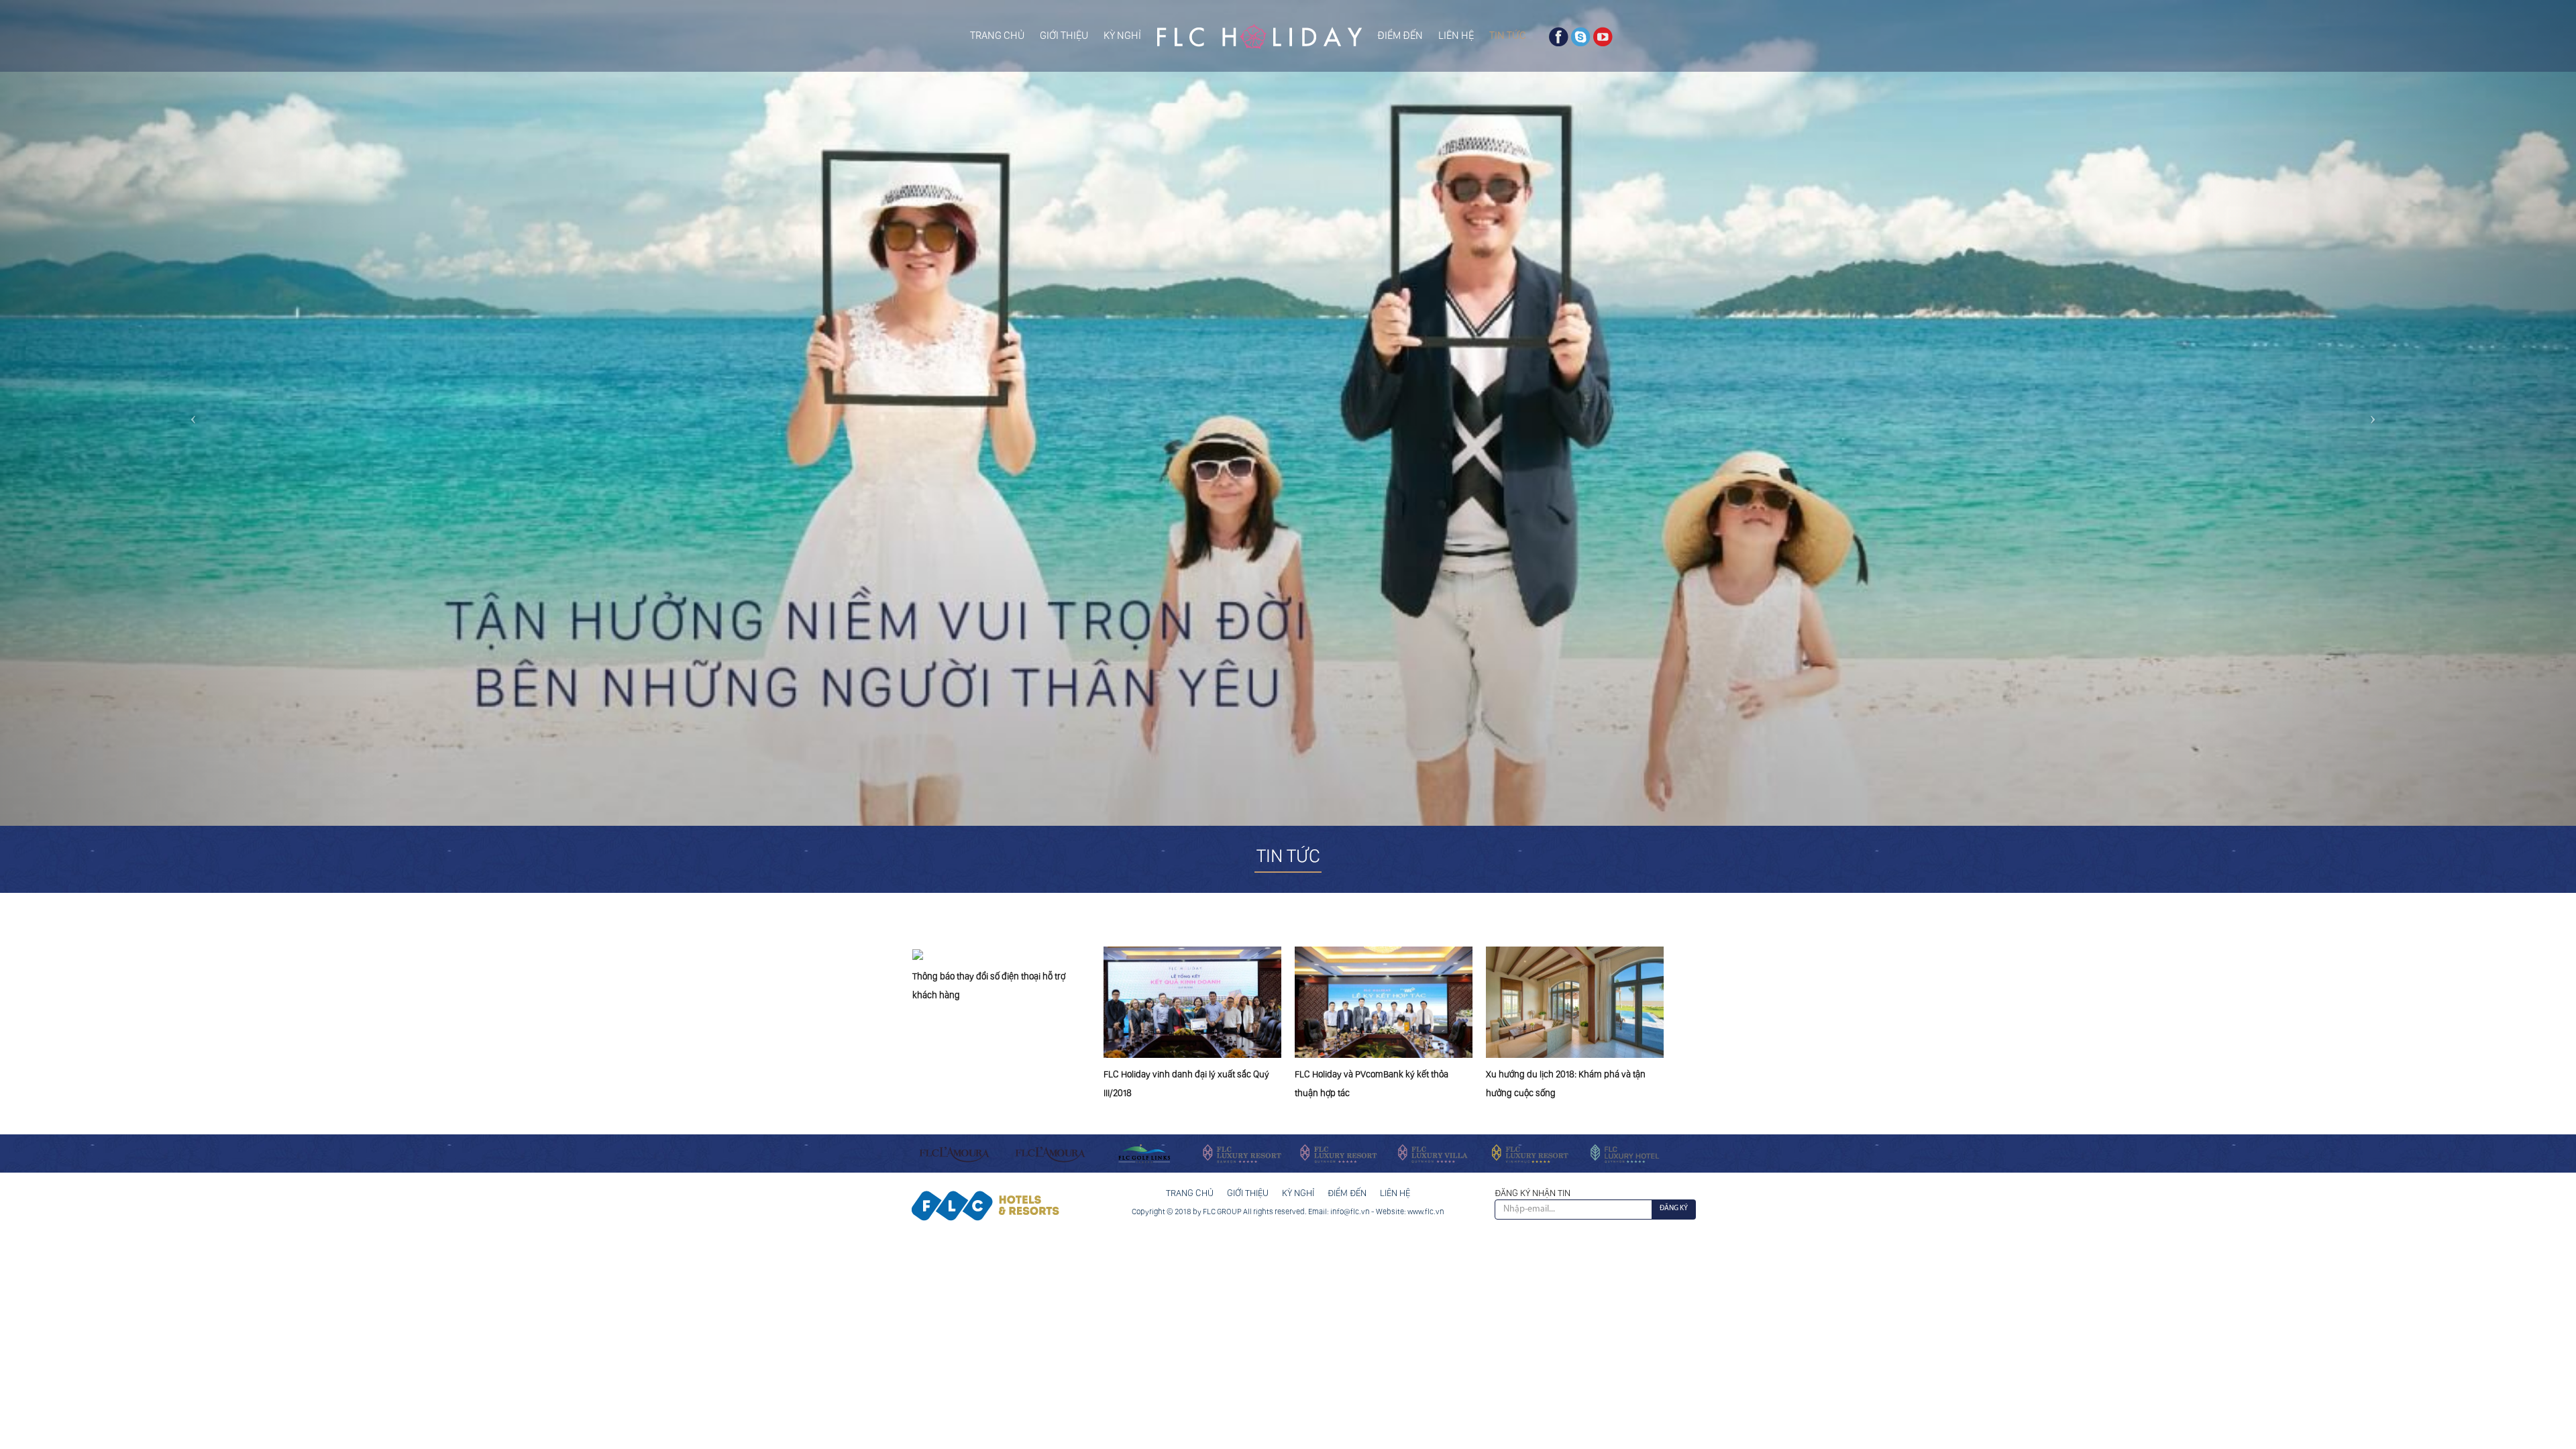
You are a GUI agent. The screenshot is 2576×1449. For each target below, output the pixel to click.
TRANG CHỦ (997, 35)
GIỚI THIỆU (1064, 35)
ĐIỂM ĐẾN (1400, 35)
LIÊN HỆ (1456, 35)
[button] (193, 413)
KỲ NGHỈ (1122, 35)
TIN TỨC (1508, 35)
